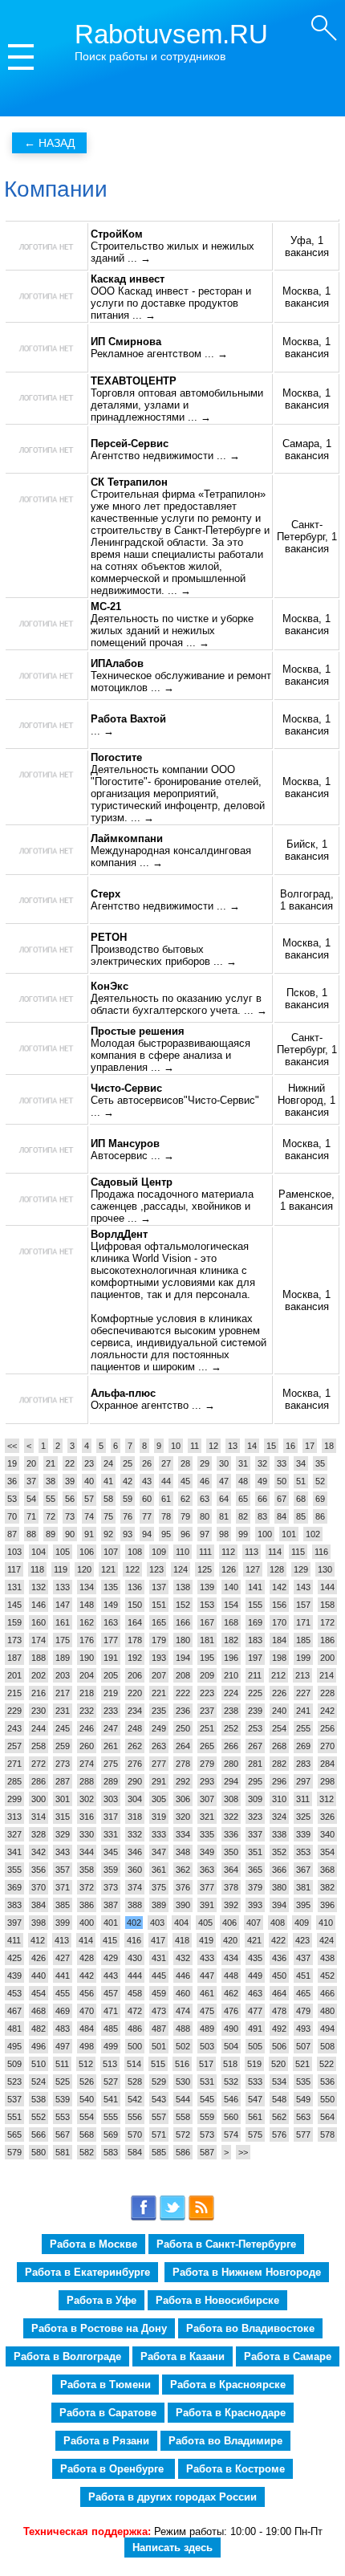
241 (303, 1711)
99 (243, 1534)
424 (327, 1940)
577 (303, 2134)
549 (303, 2099)
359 (111, 1870)
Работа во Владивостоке (250, 2328)
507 (303, 2046)
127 (253, 1569)
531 (207, 2082)
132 (39, 1587)
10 (176, 1446)
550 (327, 2099)
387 (111, 1905)
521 (302, 2064)
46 (205, 1481)
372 (87, 1887)
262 (135, 1746)
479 (303, 2011)
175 (63, 1640)
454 (39, 1993)
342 (39, 1852)
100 (265, 1534)
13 (233, 1446)
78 (166, 1516)
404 (181, 1923)
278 (183, 1764)
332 (135, 1834)
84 (282, 1516)
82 (243, 1516)
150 (135, 1605)
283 (303, 1764)
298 (327, 1781)
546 (231, 2099)
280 (231, 1764)
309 (255, 1799)
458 (135, 1993)
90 (70, 1534)
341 (14, 1852)
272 (39, 1764)
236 (183, 1711)
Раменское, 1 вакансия (306, 1200)
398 (39, 1923)
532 (231, 2082)
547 (255, 2099)
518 (230, 2064)
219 (111, 1693)
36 (12, 1481)
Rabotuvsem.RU (171, 34)
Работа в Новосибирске (217, 2300)
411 (14, 1940)
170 (279, 1622)
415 (110, 1940)
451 (303, 1976)
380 (279, 1887)
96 (185, 1534)
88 (31, 1534)
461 (207, 1993)
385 (63, 1905)
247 (111, 1728)
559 (207, 2117)
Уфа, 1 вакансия (307, 246)
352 (279, 1852)
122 (132, 1569)
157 (303, 1605)
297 (303, 1781)
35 (320, 1463)
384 (39, 1905)
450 (279, 1976)
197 (255, 1658)
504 (231, 2046)
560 (231, 2117)
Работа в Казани (183, 2356)
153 (207, 1605)
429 (111, 1958)
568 (87, 2134)
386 (87, 1905)
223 (207, 1693)
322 (231, 1817)
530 (183, 2082)
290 (135, 1781)
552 (39, 2117)
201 (14, 1675)
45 (185, 1481)
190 (87, 1658)
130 (325, 1569)
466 (327, 1993)
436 (279, 1958)
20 (31, 1463)
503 (207, 2046)
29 (205, 1463)
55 (51, 1499)
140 (231, 1587)
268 (279, 1746)
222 (183, 1693)
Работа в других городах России (172, 2497)
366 (279, 1870)
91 (89, 1534)
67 (282, 1499)
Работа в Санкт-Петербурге (226, 2244)
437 (303, 1958)
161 (63, 1622)
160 (39, 1622)
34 (301, 1463)
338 (279, 1834)
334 (183, 1834)
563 (303, 2117)
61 (166, 1499)
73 (70, 1516)
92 (108, 1534)
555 (111, 2117)
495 (14, 2046)
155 (255, 1605)
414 (86, 1940)
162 (87, 1622)
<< (12, 1446)
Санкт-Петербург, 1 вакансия (307, 537)
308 (231, 1799)
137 (159, 1587)
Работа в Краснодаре (231, 2413)
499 (111, 2046)
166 (183, 1622)
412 (38, 1940)
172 (327, 1622)
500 (135, 2046)
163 (111, 1622)
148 (87, 1605)
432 (183, 1958)
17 (310, 1446)
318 (135, 1817)
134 (87, 1587)
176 (87, 1640)
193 (159, 1658)
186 (327, 1640)
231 (63, 1711)
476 (231, 2011)
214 (327, 1675)
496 (39, 2046)
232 (87, 1711)
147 (63, 1605)
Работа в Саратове (108, 2413)
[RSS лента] (201, 2218)
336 (231, 1834)
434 (231, 1958)
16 (290, 1446)
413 (62, 1940)
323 (255, 1817)
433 (207, 1958)
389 (159, 1905)
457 (111, 1993)
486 (135, 2029)
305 (159, 1799)
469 (63, 2011)
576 (279, 2134)
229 (14, 1711)
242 (327, 1711)
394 (279, 1905)
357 (63, 1870)
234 (135, 1711)
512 (86, 2064)
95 (166, 1534)
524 (39, 2082)
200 (327, 1658)
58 (108, 1499)
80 (205, 1516)
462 (231, 1993)
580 (39, 2152)
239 (255, 1711)
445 (159, 1976)
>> (243, 2152)
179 (159, 1640)
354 (327, 1852)
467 (14, 2011)
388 (135, 1905)
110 (183, 1552)
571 (159, 2134)
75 (108, 1516)
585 (159, 2152)
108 (135, 1552)
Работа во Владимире (225, 2441)
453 (14, 1993)
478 (279, 2011)
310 (279, 1799)
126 (229, 1569)
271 (14, 1764)
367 (303, 1870)
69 (320, 1499)
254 (279, 1728)
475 (207, 2011)
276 (135, 1764)
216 (39, 1693)
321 (207, 1817)
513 (110, 2064)
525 (63, 2082)
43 (147, 1481)
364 (231, 1870)
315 (63, 1817)
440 (39, 1976)
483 (63, 2029)
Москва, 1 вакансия (306, 297)
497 (63, 2046)
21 (51, 1463)
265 (207, 1746)
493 (303, 2029)
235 (159, 1711)
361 (159, 1870)
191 (111, 1658)
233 (111, 1711)
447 (207, 1976)
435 (255, 1958)
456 (87, 1993)
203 (63, 1675)
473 (159, 2011)
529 (159, 2082)
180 (183, 1640)
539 (63, 2099)
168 (231, 1622)
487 (159, 2029)
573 (207, 2134)
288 (87, 1781)
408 (278, 1923)
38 (51, 1481)
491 (255, 2029)
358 (87, 1870)
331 (111, 1834)
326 (327, 1817)
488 (183, 2029)
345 (111, 1852)
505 (255, 2046)
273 (63, 1764)
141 (255, 1587)
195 (207, 1658)
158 (327, 1605)
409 (302, 1923)
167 (207, 1622)
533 (255, 2082)
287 (63, 1781)
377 (207, 1887)
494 (327, 2029)
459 (159, 1993)
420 (230, 1940)
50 (282, 1481)
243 (14, 1728)
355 (14, 1870)
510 (39, 2064)
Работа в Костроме (235, 2469)
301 (63, 1799)
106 (87, 1552)
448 (231, 1976)
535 (303, 2082)
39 (70, 1481)
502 (183, 2046)
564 (327, 2117)
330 (87, 1834)
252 (231, 1728)
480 (327, 2011)
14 (252, 1446)
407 (254, 1923)
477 (255, 2011)
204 (87, 1675)
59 (128, 1499)
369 (14, 1887)
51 (301, 1481)
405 (205, 1923)
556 (135, 2117)
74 (89, 1516)
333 (159, 1834)
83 (262, 1516)
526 (87, 2082)
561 (255, 2117)
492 (279, 2029)
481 (14, 2029)
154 (231, 1605)
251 (207, 1728)
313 (14, 1817)
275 (111, 1764)
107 (111, 1552)
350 (231, 1852)
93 (128, 1534)
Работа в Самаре (288, 2356)
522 (327, 2064)
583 (111, 2152)
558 (183, 2117)
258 (39, 1746)
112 (228, 1552)
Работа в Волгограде (67, 2356)
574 (231, 2134)
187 (14, 1658)
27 (166, 1463)
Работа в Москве (93, 2244)
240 (279, 1711)
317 (111, 1817)
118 (37, 1569)
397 (14, 1923)
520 (278, 2064)
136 (135, 1587)
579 (14, 2152)
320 (183, 1817)
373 (111, 1887)
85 (301, 1516)
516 (182, 2064)
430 (135, 1958)
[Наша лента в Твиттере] (172, 2218)
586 (183, 2152)
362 (183, 1870)
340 (327, 1834)
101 (289, 1534)
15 (271, 1446)
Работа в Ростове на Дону (99, 2328)
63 (205, 1499)
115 (298, 1552)
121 (108, 1569)
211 (255, 1675)
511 (62, 2064)
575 (255, 2134)
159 (14, 1622)
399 (63, 1923)
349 (207, 1852)
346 (135, 1852)
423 (302, 1940)
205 (111, 1675)
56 (70, 1499)
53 (12, 1499)
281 (255, 1764)
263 (159, 1746)
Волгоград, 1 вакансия (307, 900)
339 (303, 1834)
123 (156, 1569)
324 (279, 1817)
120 (84, 1569)
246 (87, 1728)
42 (128, 1481)
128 (277, 1569)
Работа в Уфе (101, 2300)
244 (39, 1728)
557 (159, 2117)
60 (147, 1499)
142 (279, 1587)
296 (279, 1781)
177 (111, 1640)
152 (183, 1605)
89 (51, 1534)
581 (63, 2152)
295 (255, 1781)
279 (207, 1764)
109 (159, 1552)
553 (63, 2117)
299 (14, 1799)
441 (63, 1976)
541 (111, 2099)
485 (111, 2029)
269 (303, 1746)
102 (313, 1534)
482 (39, 2029)
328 (39, 1834)
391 (207, 1905)
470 (87, 2011)
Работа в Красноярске (228, 2385)
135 (111, 1587)
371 (63, 1887)
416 (134, 1940)
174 (39, 1640)
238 (231, 1711)
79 (185, 1516)
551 (14, 2117)
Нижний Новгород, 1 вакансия (306, 1100)
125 (205, 1569)
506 (279, 2046)
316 (87, 1817)
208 (183, 1675)
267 (255, 1746)
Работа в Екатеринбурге (87, 2272)
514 (134, 2064)
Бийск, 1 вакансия (307, 850)
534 (279, 2082)
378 (231, 1887)
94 (147, 1534)
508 (327, 2046)
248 (135, 1728)
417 (158, 1940)
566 (39, 2134)
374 (135, 1887)
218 (87, 1693)
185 (303, 1640)
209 (207, 1675)
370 (39, 1887)
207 (159, 1675)
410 (326, 1923)
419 (206, 1940)
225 (255, 1693)
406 (229, 1923)
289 (111, 1781)
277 (159, 1764)
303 (111, 1799)
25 (128, 1463)
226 (279, 1693)
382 (327, 1887)
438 (327, 1958)
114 (275, 1552)
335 (207, 1834)
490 (231, 2029)
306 (183, 1799)
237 (207, 1711)
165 (159, 1622)
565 (14, 2134)
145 (14, 1605)
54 (31, 1499)
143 (303, 1587)
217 (63, 1693)
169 (255, 1622)
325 (303, 1817)
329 (63, 1834)
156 (279, 1605)
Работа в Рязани (106, 2441)
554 (87, 2117)
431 (159, 1958)
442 (87, 1976)
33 (282, 1463)
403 (157, 1923)
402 (134, 1923)
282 (279, 1764)
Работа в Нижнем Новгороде (247, 2272)
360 (135, 1870)
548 (279, 2099)
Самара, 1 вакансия (307, 450)
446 (183, 1976)
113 (252, 1552)
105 (63, 1552)
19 (12, 1463)
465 (303, 1993)
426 (39, 1958)
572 (183, 2134)
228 (327, 1693)
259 (63, 1746)
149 (111, 1605)
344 (87, 1852)
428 (87, 1958)
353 (303, 1852)
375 (159, 1887)
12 (213, 1446)
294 (231, 1781)
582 (87, 2152)
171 (303, 1622)
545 (207, 2099)
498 (87, 2046)
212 (278, 1675)
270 (327, 1746)
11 (195, 1446)
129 (301, 1569)
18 (329, 1446)
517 (206, 2064)
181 (207, 1640)
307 (207, 1799)
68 (301, 1499)
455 (63, 1993)
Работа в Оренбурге (114, 2469)
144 (327, 1587)
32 (262, 1463)
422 (278, 1940)
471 (111, 2011)
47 (224, 1481)
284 (327, 1764)
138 (183, 1587)
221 (159, 1693)
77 (147, 1516)
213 (302, 1675)
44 (166, 1481)
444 (135, 1976)
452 (327, 1976)
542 (135, 2099)
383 (14, 1905)
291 (159, 1781)
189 (63, 1658)
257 (14, 1746)
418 (182, 1940)
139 (207, 1587)
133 (63, 1587)
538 (39, 2099)
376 (183, 1887)
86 (320, 1516)
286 (39, 1781)
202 (39, 1675)
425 (14, 1958)
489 (207, 2029)
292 (183, 1781)
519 (254, 2064)
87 (12, 1534)
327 (14, 1834)
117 (14, 1569)
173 (14, 1640)
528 (135, 2082)
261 (111, 1746)
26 (147, 1463)
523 (14, 2082)
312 (327, 1799)
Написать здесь (172, 2548)
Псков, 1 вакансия (307, 999)
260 (87, 1746)
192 (135, 1658)
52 (320, 1481)
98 (224, 1534)
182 (231, 1640)
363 (207, 1870)
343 (63, 1852)
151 (159, 1605)
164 (135, 1622)
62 (185, 1499)
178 (135, 1640)
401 (111, 1923)
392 (231, 1905)
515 (158, 2064)
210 (231, 1675)
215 (14, 1693)
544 (183, 2099)
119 (61, 1569)
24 (108, 1463)
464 (279, 1993)
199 (303, 1658)
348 (183, 1852)
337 (255, 1834)
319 (159, 1817)
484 (87, 2029)
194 (183, 1658)
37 (31, 1481)
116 (321, 1552)
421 (254, 1940)
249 (159, 1728)
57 (89, 1499)
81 (224, 1516)
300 (39, 1799)
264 (183, 1746)
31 (243, 1463)
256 (327, 1728)
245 (63, 1728)
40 (89, 1481)
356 (39, 1870)
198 (279, 1658)
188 (39, 1658)
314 (39, 1817)
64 (224, 1499)
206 (135, 1675)
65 (243, 1499)
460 (183, 1993)
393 (255, 1905)
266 (231, 1746)
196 (231, 1658)
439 (14, 1976)
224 (231, 1693)
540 (87, 2099)
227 (303, 1693)
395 (303, 1905)
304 (135, 1799)
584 (135, 2152)
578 (327, 2134)
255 (303, 1728)
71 (31, 1516)
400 (87, 1923)
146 (39, 1605)
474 (183, 2011)
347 (159, 1852)
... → (139, 258)
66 (262, 1499)
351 (255, 1852)
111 (205, 1552)
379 (255, 1887)
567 (63, 2134)
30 (224, 1463)
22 (70, 1463)
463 (255, 1993)
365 (255, 1870)
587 (207, 2152)
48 (243, 1481)
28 (185, 1463)
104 (39, 1552)
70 (12, 1516)
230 (39, 1711)
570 (135, 2134)
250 (183, 1728)
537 (14, 2099)
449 (255, 1976)
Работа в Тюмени (106, 2385)
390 (183, 1905)
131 (14, 1587)
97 (205, 1534)
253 (255, 1728)
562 (279, 2117)
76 (128, 1516)
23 (89, 1463)
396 (327, 1905)
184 (279, 1640)
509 (14, 2064)
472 (135, 2011)
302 (87, 1799)
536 (327, 2082)
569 (111, 2134)
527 (111, 2082)
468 (39, 2011)
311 (303, 1799)
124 (181, 1569)
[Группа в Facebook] (144, 2218)
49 (262, 1481)
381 (303, 1887)
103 (14, 1552)
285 (14, 1781)
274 (87, 1764)
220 (135, 1693)
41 (108, 1481)
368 (327, 1870)
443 (111, 1976)
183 (255, 1640)
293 (207, 1781)
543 (159, 2099)
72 (51, 1516)
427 (63, 1958)
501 (159, 2046)
